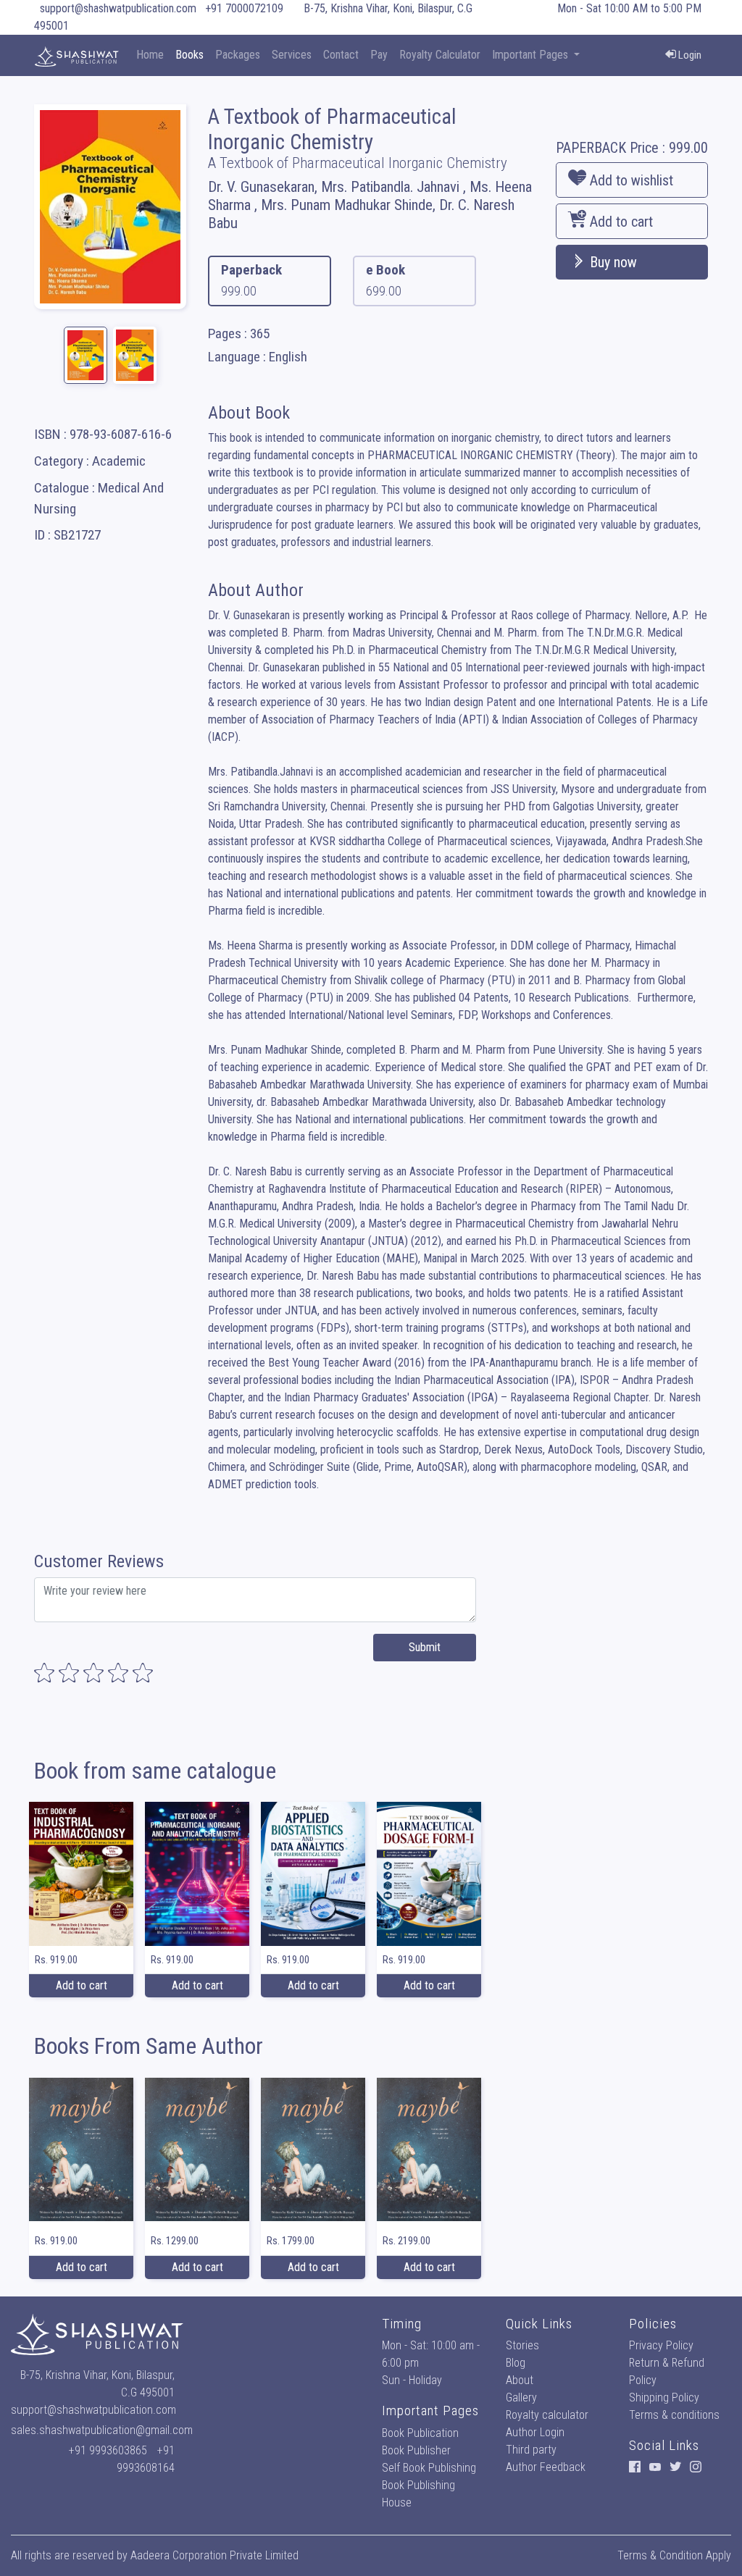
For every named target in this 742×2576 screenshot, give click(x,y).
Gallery (521, 2397)
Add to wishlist (630, 180)
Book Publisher (416, 2450)
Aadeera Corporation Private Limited (214, 2555)
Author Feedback (546, 2467)
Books (189, 55)
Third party (531, 2450)
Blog (516, 2363)
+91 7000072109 (244, 8)
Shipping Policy (664, 2397)
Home (150, 55)
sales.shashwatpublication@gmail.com (102, 2430)
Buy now (612, 262)
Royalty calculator (547, 2415)
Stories (522, 2345)
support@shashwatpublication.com (118, 8)
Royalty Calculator (440, 55)
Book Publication (420, 2433)
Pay (379, 55)
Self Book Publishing (429, 2468)
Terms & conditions (674, 2415)
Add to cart (620, 222)
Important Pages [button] (532, 55)
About (520, 2380)
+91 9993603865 (108, 2450)
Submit (425, 1647)
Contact (341, 55)
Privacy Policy (661, 2345)
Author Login (535, 2432)
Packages (238, 55)
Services (292, 55)
